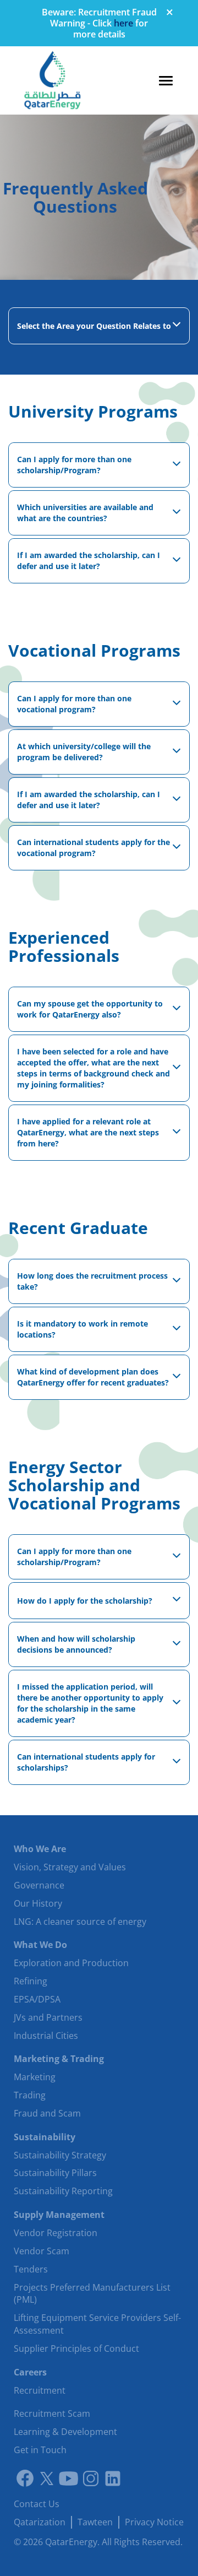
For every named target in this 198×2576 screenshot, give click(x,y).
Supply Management (59, 2215)
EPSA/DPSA (37, 1999)
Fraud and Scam (47, 2113)
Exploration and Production (71, 1963)
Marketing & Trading (59, 2059)
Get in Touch (40, 2450)
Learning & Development (65, 2432)
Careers (30, 2372)
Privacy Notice (154, 2522)
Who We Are (40, 1849)
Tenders (31, 2269)
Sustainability (45, 2137)
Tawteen (95, 2522)
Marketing (35, 2077)
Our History (38, 1903)
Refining (31, 1981)
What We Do (40, 1945)
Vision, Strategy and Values (70, 1867)
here (123, 23)
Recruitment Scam (52, 2413)
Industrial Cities (46, 2036)
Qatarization (40, 2522)
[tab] (99, 326)
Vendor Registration (56, 2233)
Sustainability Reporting (63, 2191)
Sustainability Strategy (60, 2155)
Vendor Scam (42, 2251)
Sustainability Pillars (55, 2173)
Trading (30, 2095)
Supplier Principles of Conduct (76, 2348)
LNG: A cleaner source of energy (80, 1922)
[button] (99, 326)
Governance (39, 1885)
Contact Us (37, 2504)
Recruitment (40, 2390)
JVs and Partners (48, 2017)
